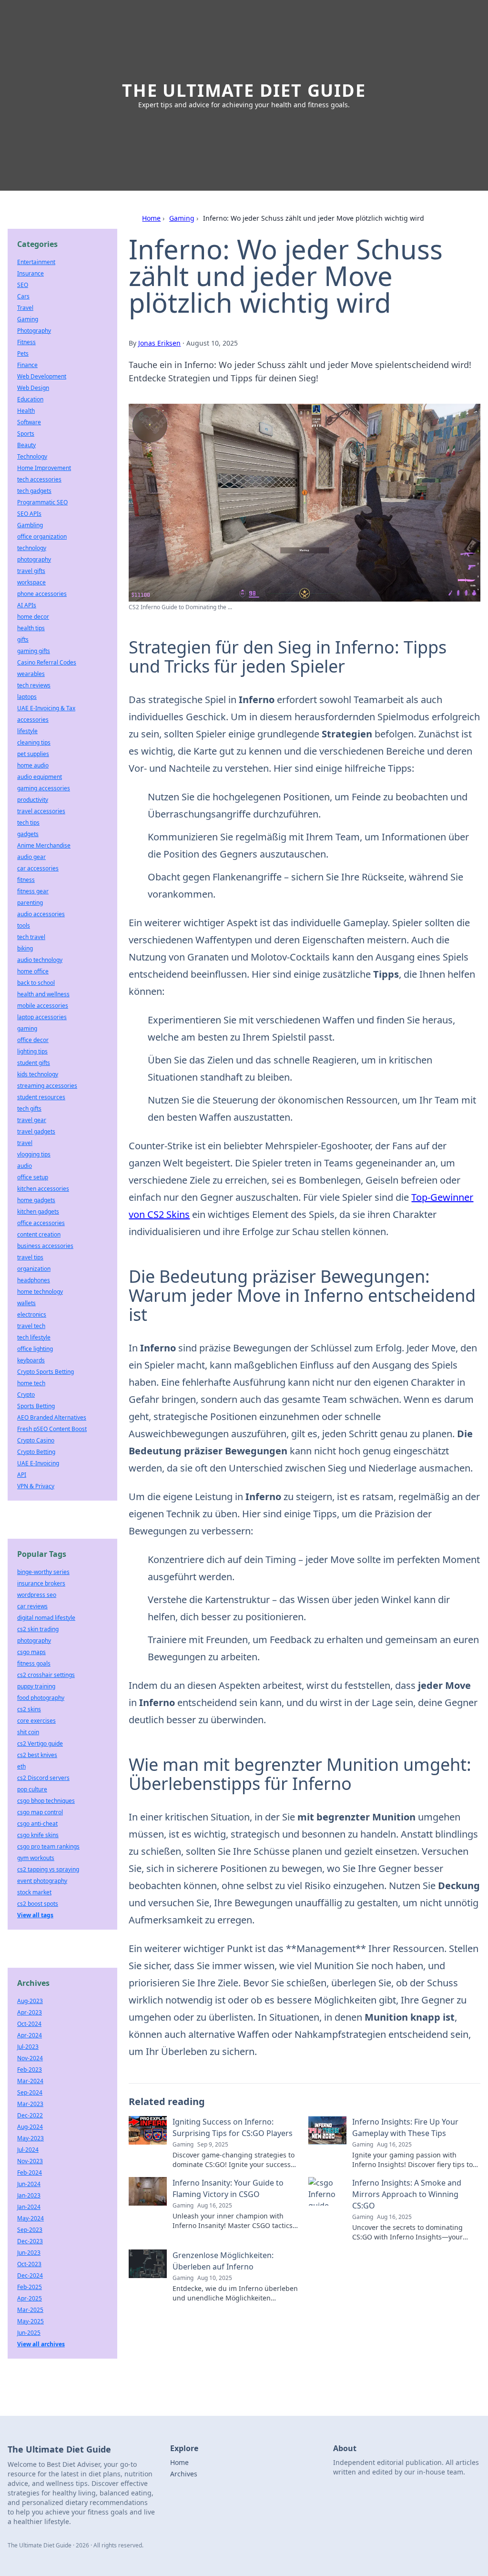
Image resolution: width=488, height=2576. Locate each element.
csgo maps (31, 1652)
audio (25, 1166)
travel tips (30, 1257)
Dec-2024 (30, 2275)
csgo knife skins (38, 1835)
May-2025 (30, 2321)
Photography (34, 331)
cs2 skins (29, 1709)
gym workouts (36, 1858)
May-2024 (30, 2218)
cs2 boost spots (38, 1904)
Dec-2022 (30, 2115)
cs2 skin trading (38, 1629)
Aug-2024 (30, 2127)
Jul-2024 (28, 2150)
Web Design (33, 388)
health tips (31, 628)
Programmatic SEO (42, 502)
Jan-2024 (29, 2207)
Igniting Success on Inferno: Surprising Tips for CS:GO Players (233, 2127)
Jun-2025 (29, 2333)
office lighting (35, 1349)
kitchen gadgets (38, 1211)
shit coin (28, 1732)
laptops (27, 697)
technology (32, 548)
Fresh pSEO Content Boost (52, 1429)
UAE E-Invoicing (38, 1463)
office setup (33, 1177)
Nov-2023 (30, 2161)
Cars (23, 296)
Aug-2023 (30, 2001)
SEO (23, 285)
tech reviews (34, 685)
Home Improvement (44, 468)
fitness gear (33, 891)
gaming (27, 1028)
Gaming (182, 218)
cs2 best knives (37, 1755)
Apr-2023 (30, 2012)
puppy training (36, 1686)
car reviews (32, 1606)
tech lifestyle (34, 1337)
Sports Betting (36, 1406)
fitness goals (34, 1663)
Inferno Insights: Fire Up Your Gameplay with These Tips (405, 2127)
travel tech (31, 1326)
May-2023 (30, 2138)
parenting (30, 903)
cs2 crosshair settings (46, 1675)
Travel (25, 308)
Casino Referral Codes (47, 662)
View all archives (41, 2344)
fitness (26, 880)
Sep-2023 (30, 2230)
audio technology (40, 960)
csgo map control (40, 1812)
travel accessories (41, 811)
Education (30, 399)
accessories (33, 720)
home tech (31, 1383)
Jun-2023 (29, 2253)
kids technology (38, 1074)
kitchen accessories (43, 1189)
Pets (23, 353)
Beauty (26, 445)
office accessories (41, 1223)
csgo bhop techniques (46, 1801)
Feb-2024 (30, 2172)
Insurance (30, 273)
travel (25, 1143)
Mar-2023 (30, 2104)
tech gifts (29, 1109)
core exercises (36, 1721)
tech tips (28, 823)
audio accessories (41, 914)
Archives (184, 2474)
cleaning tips (34, 742)
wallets (26, 1303)
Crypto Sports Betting (46, 1372)
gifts (23, 639)
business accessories (45, 1246)
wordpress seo (37, 1595)
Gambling (30, 525)
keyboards (31, 1360)
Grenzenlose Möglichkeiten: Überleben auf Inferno (223, 2261)
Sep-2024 (30, 2092)
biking (25, 948)
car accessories (38, 868)
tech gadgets (34, 491)
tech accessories (39, 479)
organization (34, 1269)
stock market (34, 1892)
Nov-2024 (30, 2058)
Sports (26, 434)
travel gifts (31, 571)
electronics (32, 1314)
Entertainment (36, 262)
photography (34, 559)
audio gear (31, 857)
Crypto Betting (36, 1452)
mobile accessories (43, 1006)
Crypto (26, 1395)
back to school (36, 983)
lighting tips (32, 1051)
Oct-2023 (29, 2264)
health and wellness (43, 994)
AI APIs (27, 605)
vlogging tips (34, 1154)
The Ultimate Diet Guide (244, 90)
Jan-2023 (29, 2195)
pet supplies (33, 754)
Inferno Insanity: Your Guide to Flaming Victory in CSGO (228, 2188)
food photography (41, 1698)
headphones (34, 1280)
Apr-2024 (30, 2035)
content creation (39, 1234)
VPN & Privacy (36, 1486)
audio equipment (40, 777)
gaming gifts (34, 651)
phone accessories (42, 594)
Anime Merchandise (44, 845)
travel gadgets (36, 1131)
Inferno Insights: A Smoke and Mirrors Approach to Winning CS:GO (407, 2194)
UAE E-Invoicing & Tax (46, 708)
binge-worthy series (43, 1572)
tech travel (31, 937)
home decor (33, 617)
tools (24, 925)
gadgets (28, 834)
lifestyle (27, 731)
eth (21, 1766)
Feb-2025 (30, 2287)
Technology (32, 456)
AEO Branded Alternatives (52, 1417)
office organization (42, 537)
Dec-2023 (30, 2241)
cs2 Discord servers (43, 1778)
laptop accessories (42, 1017)
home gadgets (36, 1200)
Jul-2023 (28, 2047)
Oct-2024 (29, 2024)
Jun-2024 (29, 2184)
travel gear (32, 1120)
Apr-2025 (30, 2298)
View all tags (35, 1915)
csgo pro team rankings (48, 1846)
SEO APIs (29, 514)
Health (26, 411)
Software (29, 422)
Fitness (26, 342)
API (22, 1475)
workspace (31, 582)
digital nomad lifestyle (46, 1618)
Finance (27, 365)
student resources (41, 1097)
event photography (42, 1881)
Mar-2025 (30, 2310)
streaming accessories (47, 1086)
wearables (31, 674)
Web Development (42, 376)
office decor (33, 1040)
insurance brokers (41, 1583)
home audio (33, 765)
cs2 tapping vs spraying (48, 1869)
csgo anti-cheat (37, 1824)
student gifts (34, 1063)
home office (33, 971)
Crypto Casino (36, 1440)
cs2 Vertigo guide (40, 1743)
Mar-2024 (30, 2081)
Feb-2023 (30, 2070)
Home (151, 218)
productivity (33, 800)
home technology (40, 1292)
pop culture (32, 1789)
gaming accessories (44, 788)
